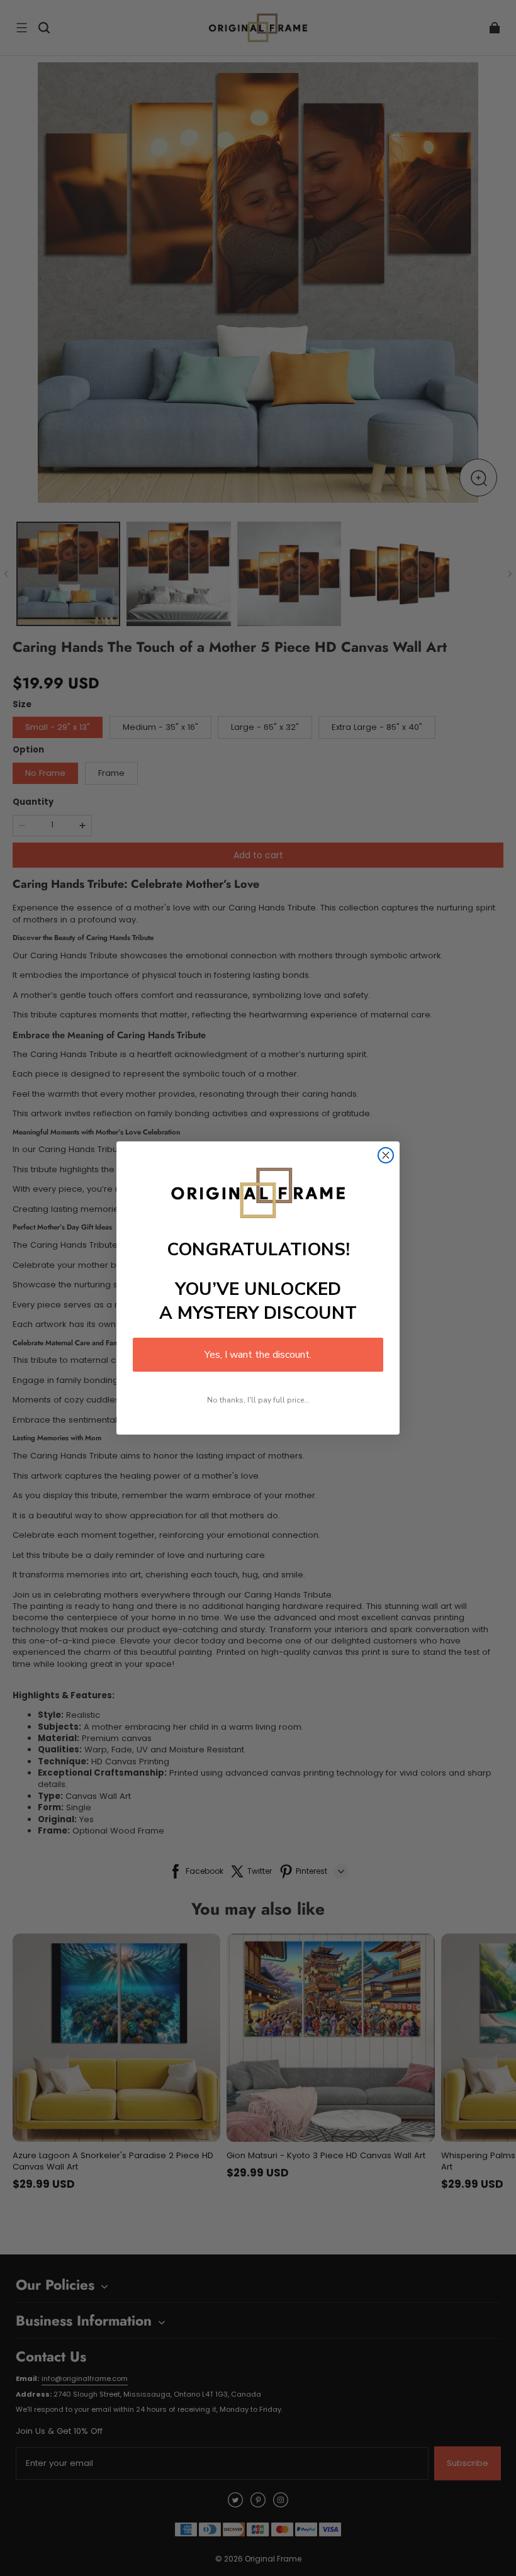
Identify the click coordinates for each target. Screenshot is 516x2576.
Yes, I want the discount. (258, 1355)
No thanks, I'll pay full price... (258, 1400)
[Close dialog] (386, 1155)
